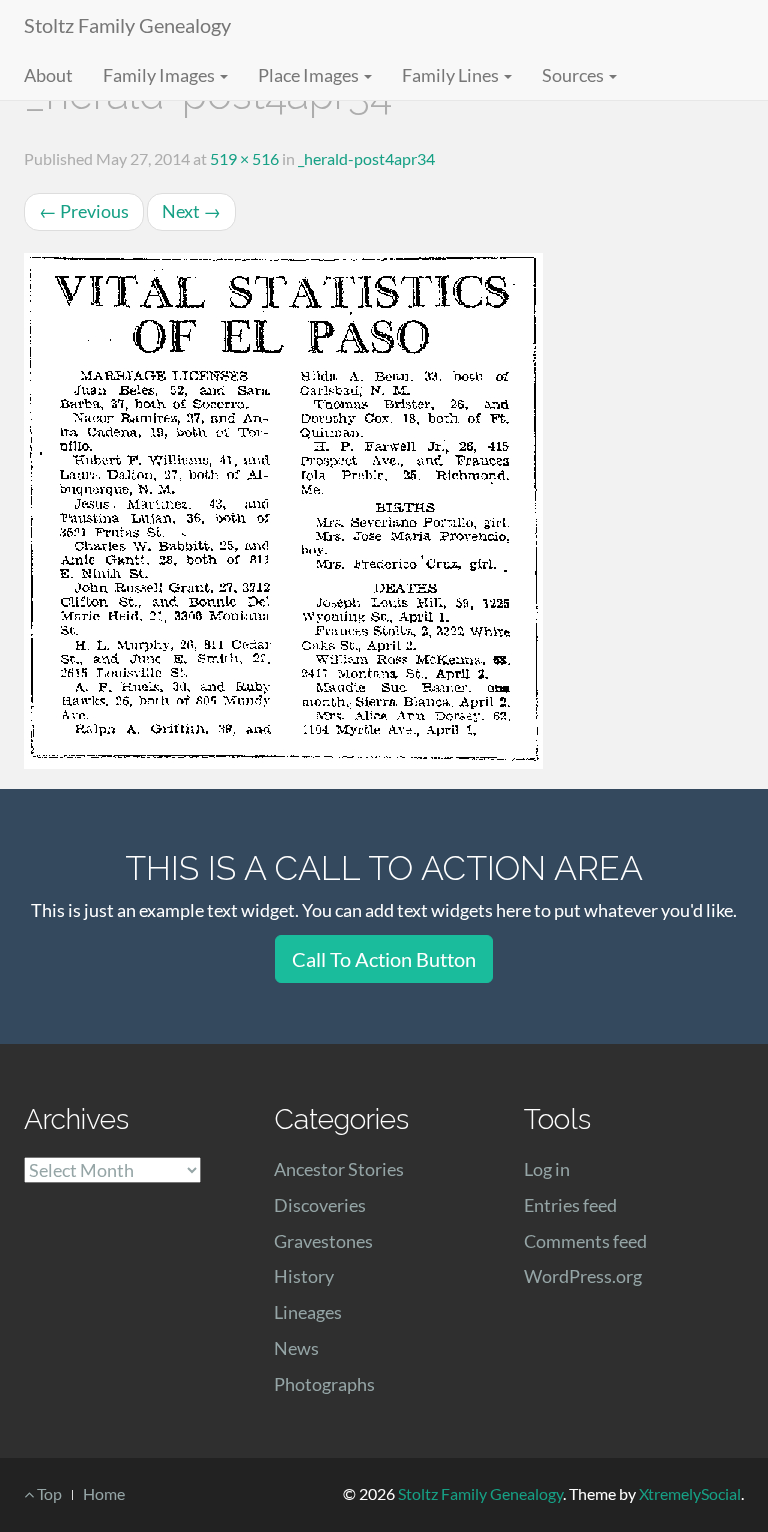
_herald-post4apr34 (366, 158)
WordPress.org (583, 1276)
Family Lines (452, 75)
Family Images (160, 75)
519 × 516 (244, 158)
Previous (84, 211)
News (296, 1348)
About (48, 75)
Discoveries (320, 1205)
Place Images (310, 75)
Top (48, 1493)
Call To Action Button (384, 959)
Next (191, 211)
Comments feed (585, 1241)
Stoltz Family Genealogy (127, 25)
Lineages (308, 1312)
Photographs (324, 1384)
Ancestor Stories (339, 1169)
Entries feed (570, 1205)
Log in (547, 1169)
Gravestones (323, 1241)
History (304, 1276)
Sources (574, 75)
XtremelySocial (690, 1493)
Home (104, 1493)
